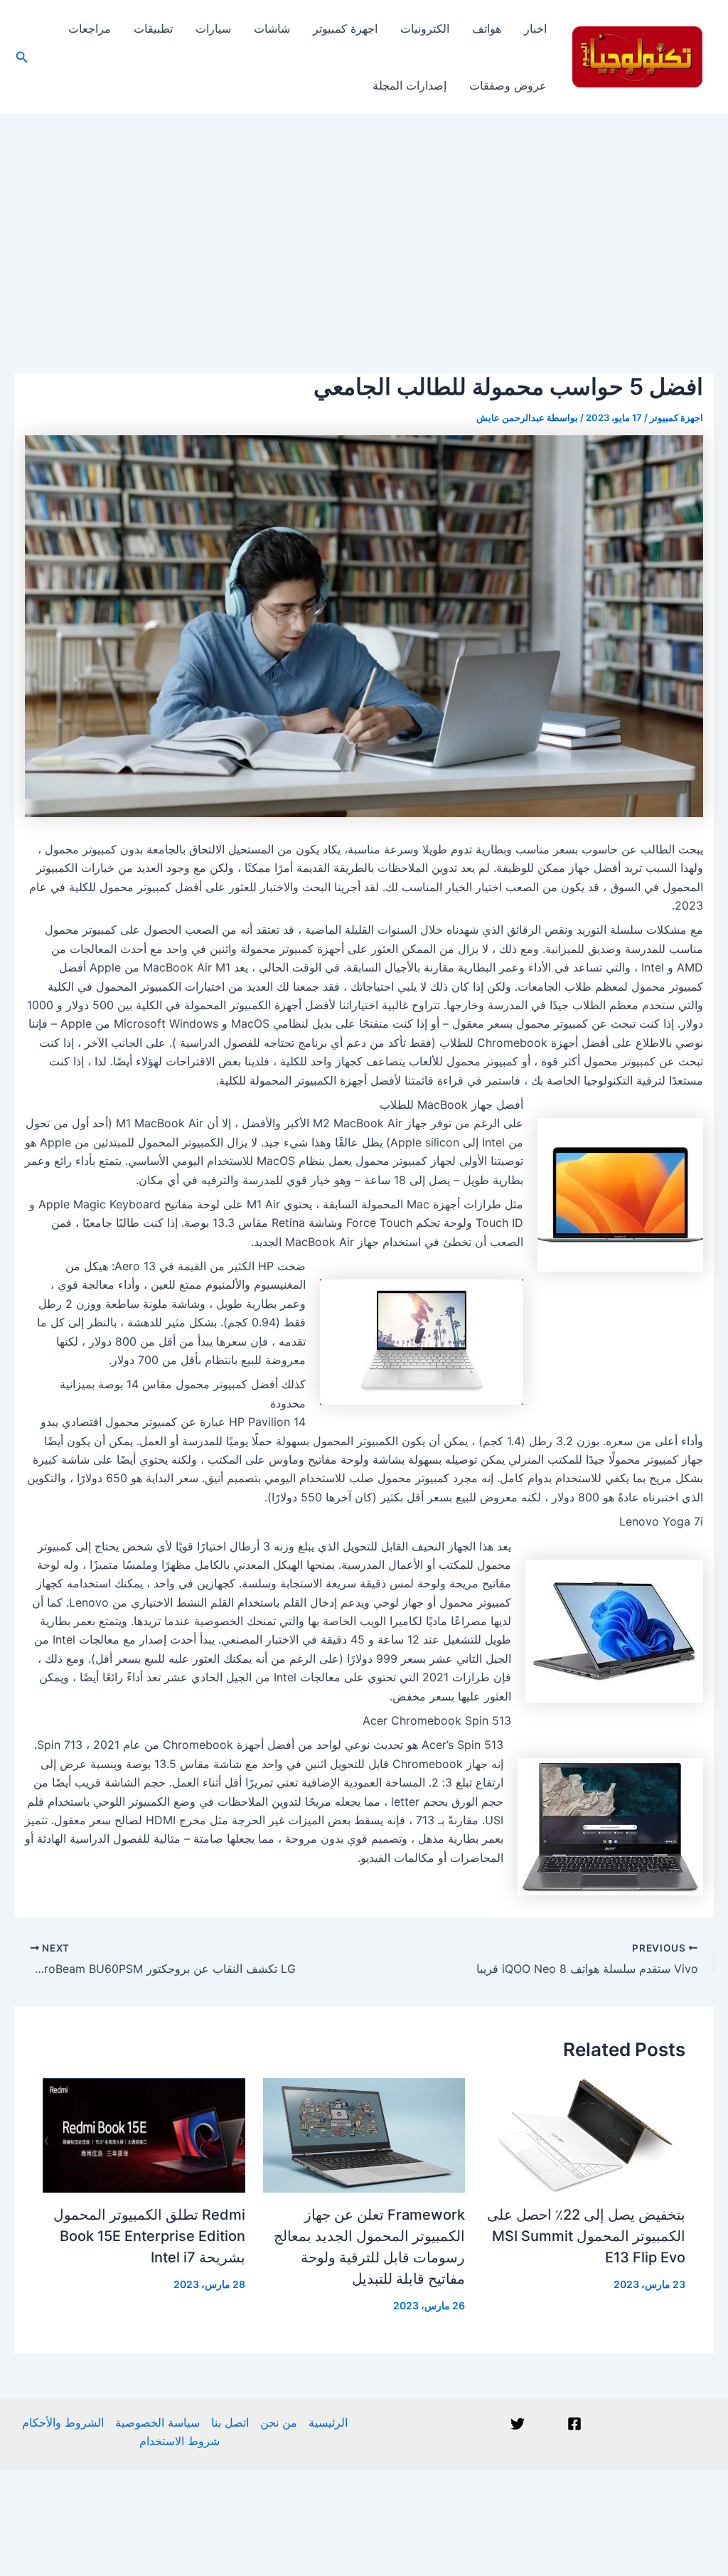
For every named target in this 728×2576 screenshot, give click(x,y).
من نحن (279, 2422)
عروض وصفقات (508, 85)
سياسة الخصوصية (157, 2422)
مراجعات (90, 28)
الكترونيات (425, 28)
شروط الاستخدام (180, 2441)
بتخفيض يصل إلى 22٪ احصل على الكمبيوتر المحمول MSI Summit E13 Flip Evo (586, 2236)
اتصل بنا (230, 2422)
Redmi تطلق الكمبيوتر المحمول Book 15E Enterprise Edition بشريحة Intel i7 (149, 2236)
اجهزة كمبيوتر (345, 28)
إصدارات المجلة (409, 85)
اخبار (535, 28)
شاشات (272, 28)
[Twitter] (518, 2424)
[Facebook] (574, 2424)
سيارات (213, 28)
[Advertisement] (364, 221)
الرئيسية (328, 2422)
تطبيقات (153, 28)
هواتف (487, 28)
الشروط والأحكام (63, 2422)
